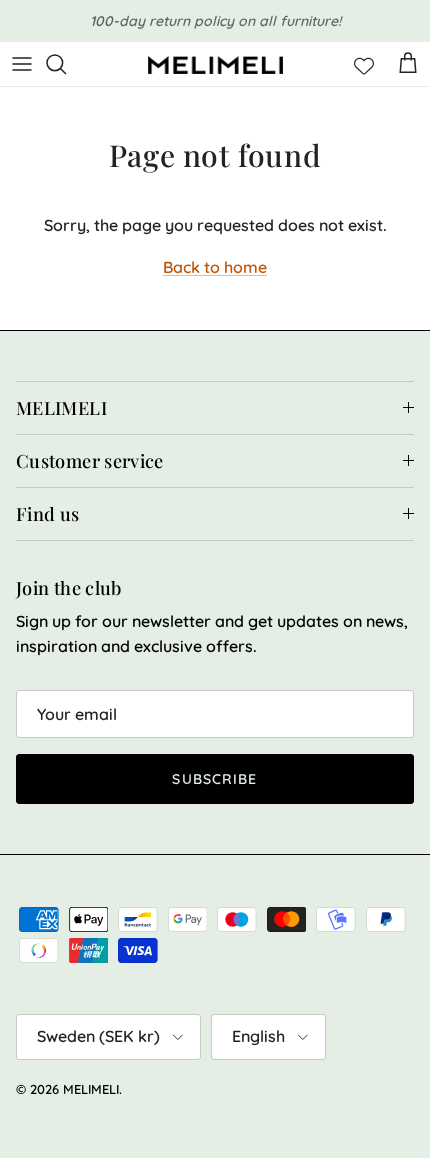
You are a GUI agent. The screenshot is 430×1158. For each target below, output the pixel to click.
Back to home (215, 267)
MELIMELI (91, 1089)
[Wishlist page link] (364, 64)
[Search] (66, 64)
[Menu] (22, 64)
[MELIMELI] (215, 64)
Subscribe (214, 779)
